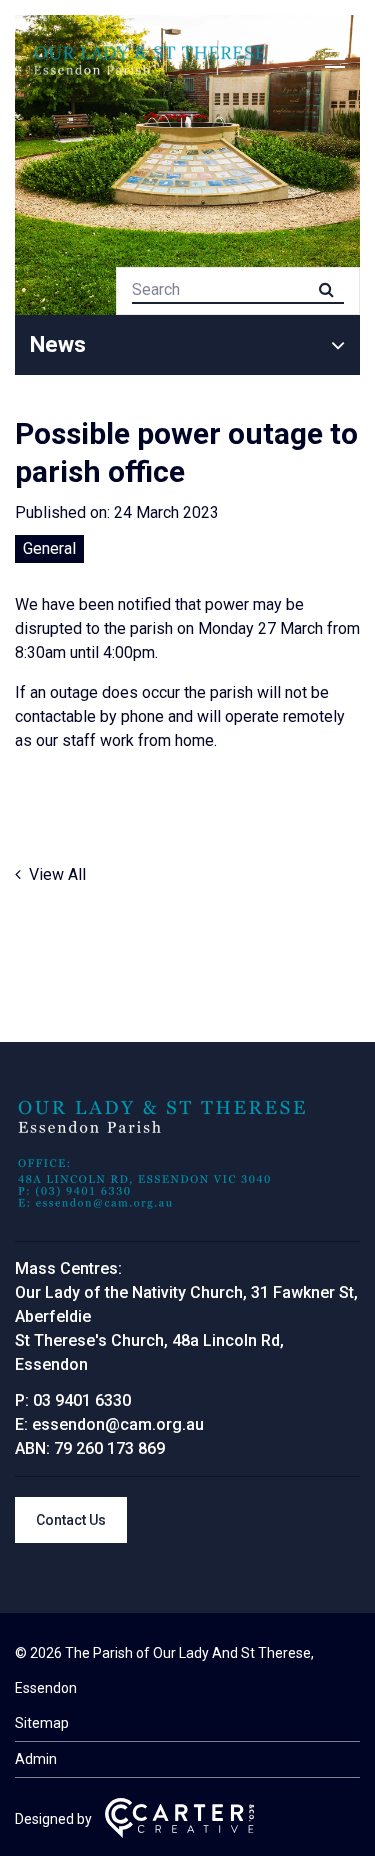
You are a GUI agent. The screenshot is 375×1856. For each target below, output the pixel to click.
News (58, 344)
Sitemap (42, 1723)
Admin (36, 1759)
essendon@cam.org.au (118, 1424)
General (49, 548)
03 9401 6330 (82, 1400)
